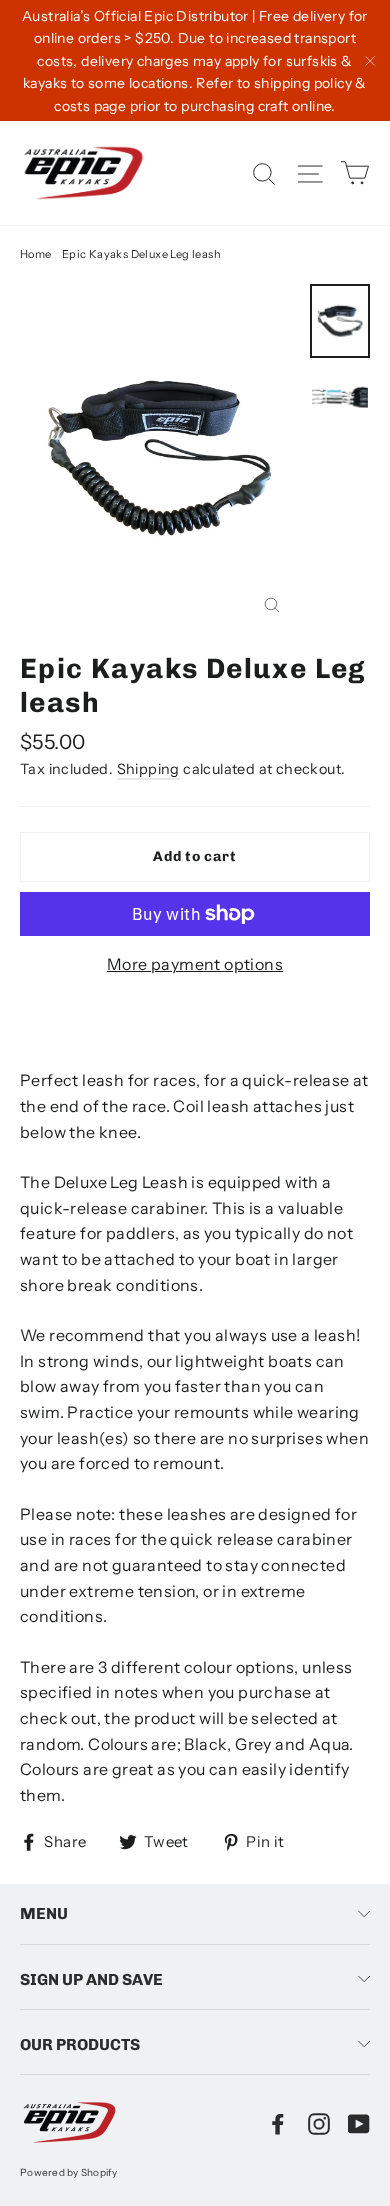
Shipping (148, 769)
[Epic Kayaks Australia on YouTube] (359, 2123)
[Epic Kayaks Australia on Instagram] (319, 2123)
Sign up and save (91, 1979)
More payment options (195, 964)
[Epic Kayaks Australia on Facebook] (278, 2123)
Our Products (80, 2044)
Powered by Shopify (69, 2172)
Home (36, 254)
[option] (159, 458)
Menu (44, 1913)
